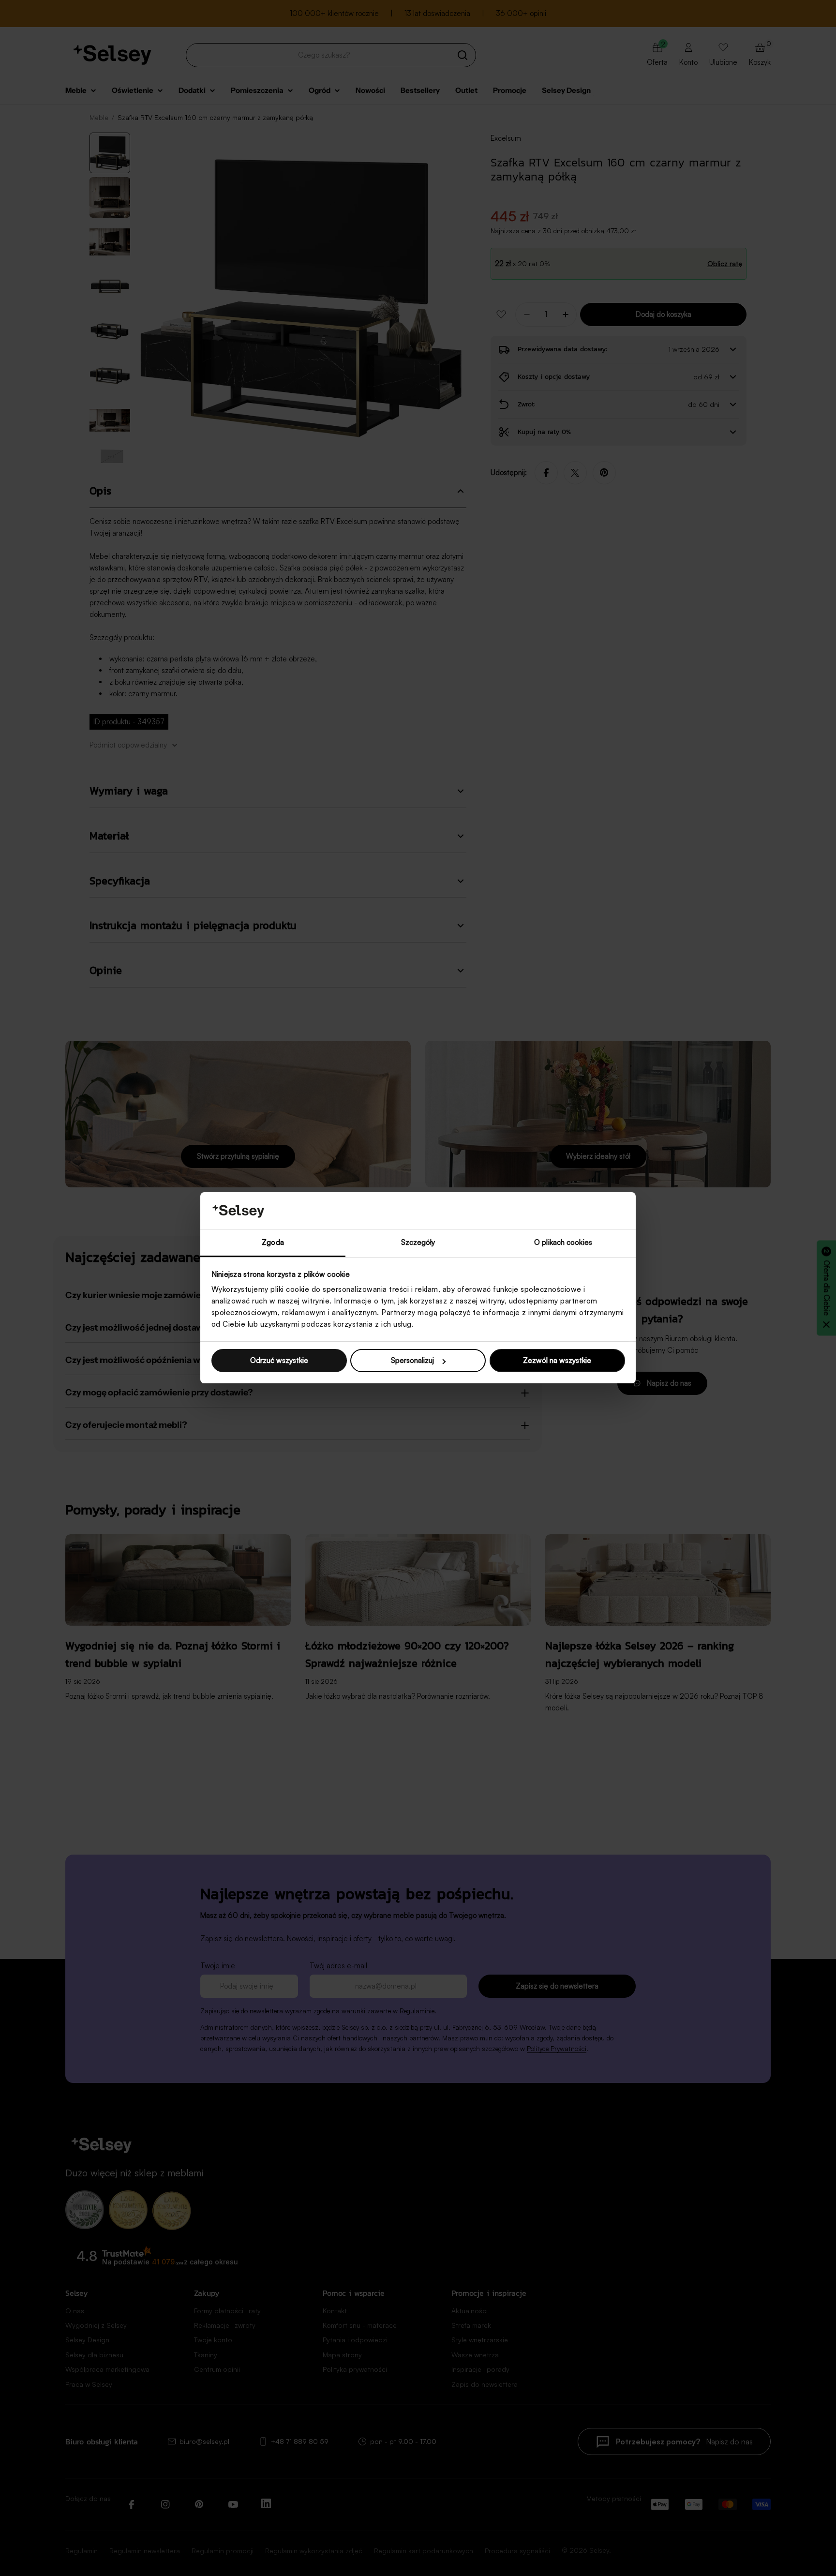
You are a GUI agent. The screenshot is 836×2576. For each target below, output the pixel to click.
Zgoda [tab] (273, 1243)
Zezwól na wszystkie (557, 1360)
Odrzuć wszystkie (279, 1360)
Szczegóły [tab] (418, 1243)
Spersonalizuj (412, 1360)
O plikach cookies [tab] (563, 1243)
